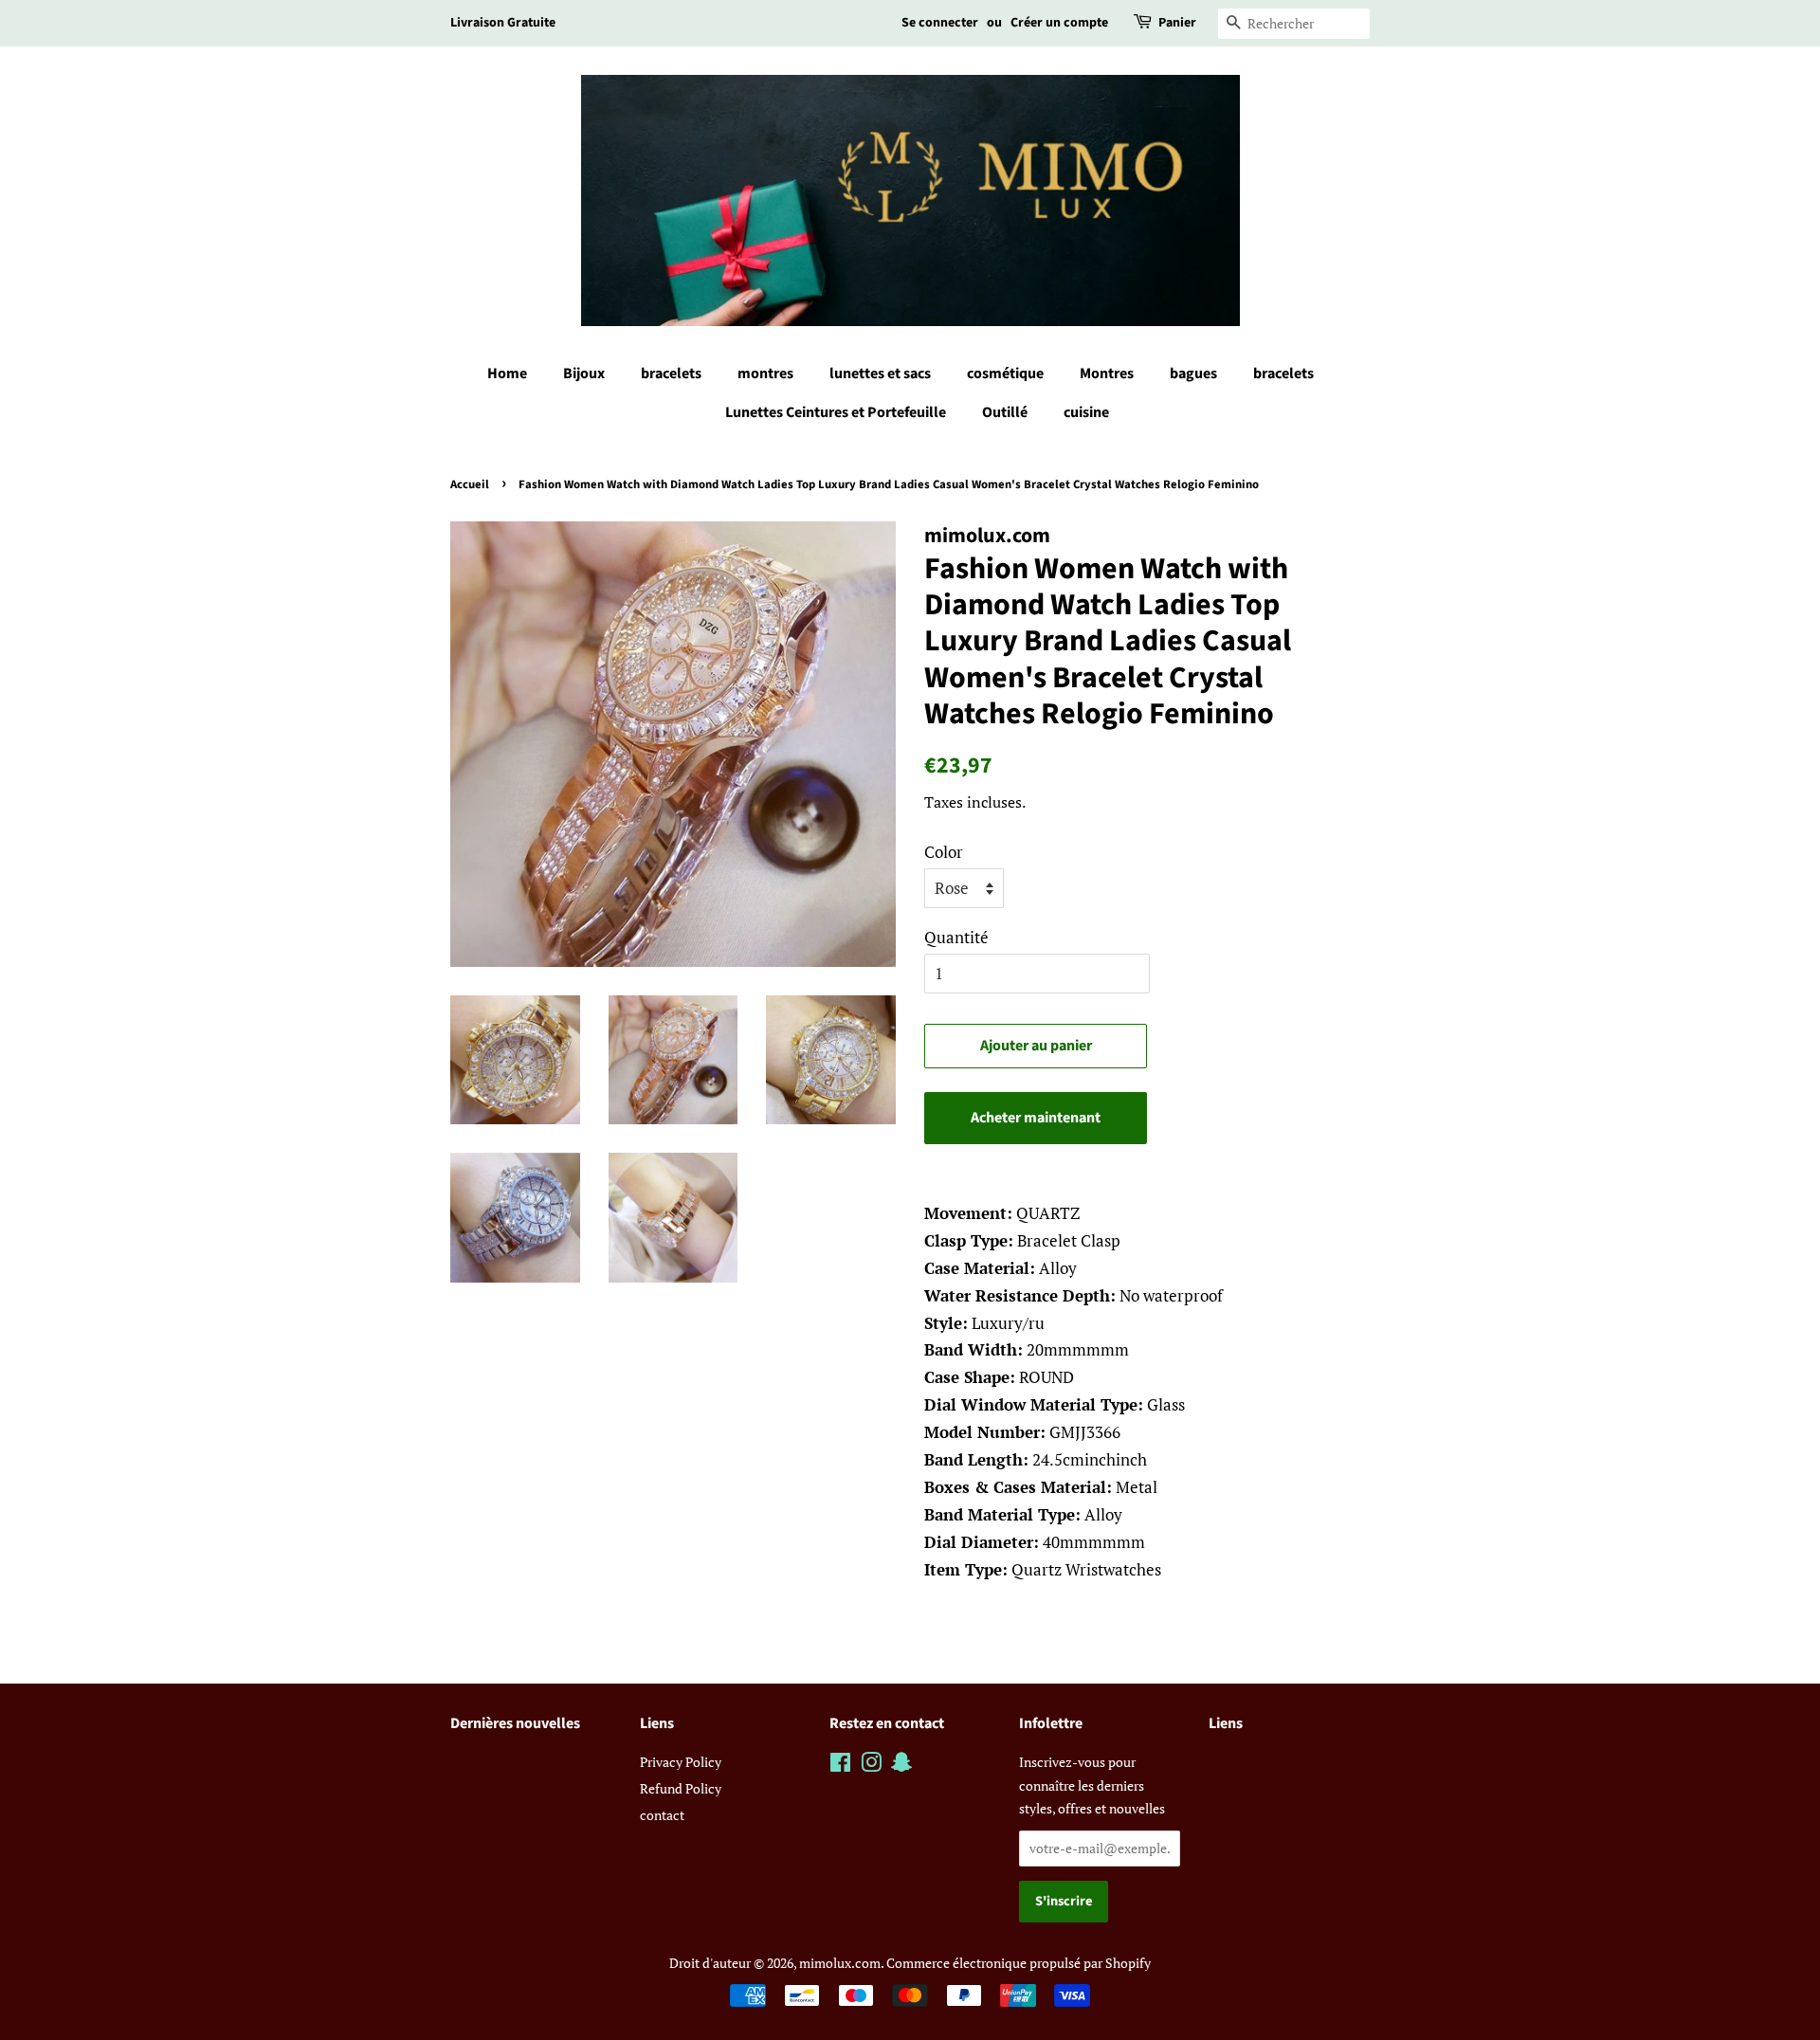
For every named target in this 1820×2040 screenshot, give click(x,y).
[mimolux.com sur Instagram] (871, 1766)
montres (765, 373)
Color (944, 852)
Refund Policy (681, 1788)
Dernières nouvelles (515, 1723)
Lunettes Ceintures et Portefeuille (836, 412)
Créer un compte (1059, 23)
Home (507, 373)
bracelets (671, 373)
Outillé (1005, 412)
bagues (1193, 373)
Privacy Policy (681, 1762)
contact (662, 1815)
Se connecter (940, 23)
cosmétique (1005, 373)
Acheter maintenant (1036, 1118)
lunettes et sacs (880, 373)
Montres (1107, 373)
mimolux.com (840, 1963)
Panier (1177, 23)
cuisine (1086, 412)
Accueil (470, 484)
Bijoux (584, 373)
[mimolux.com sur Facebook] (840, 1766)
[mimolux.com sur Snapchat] (901, 1766)
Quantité (956, 937)
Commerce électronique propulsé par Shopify (1019, 1963)
